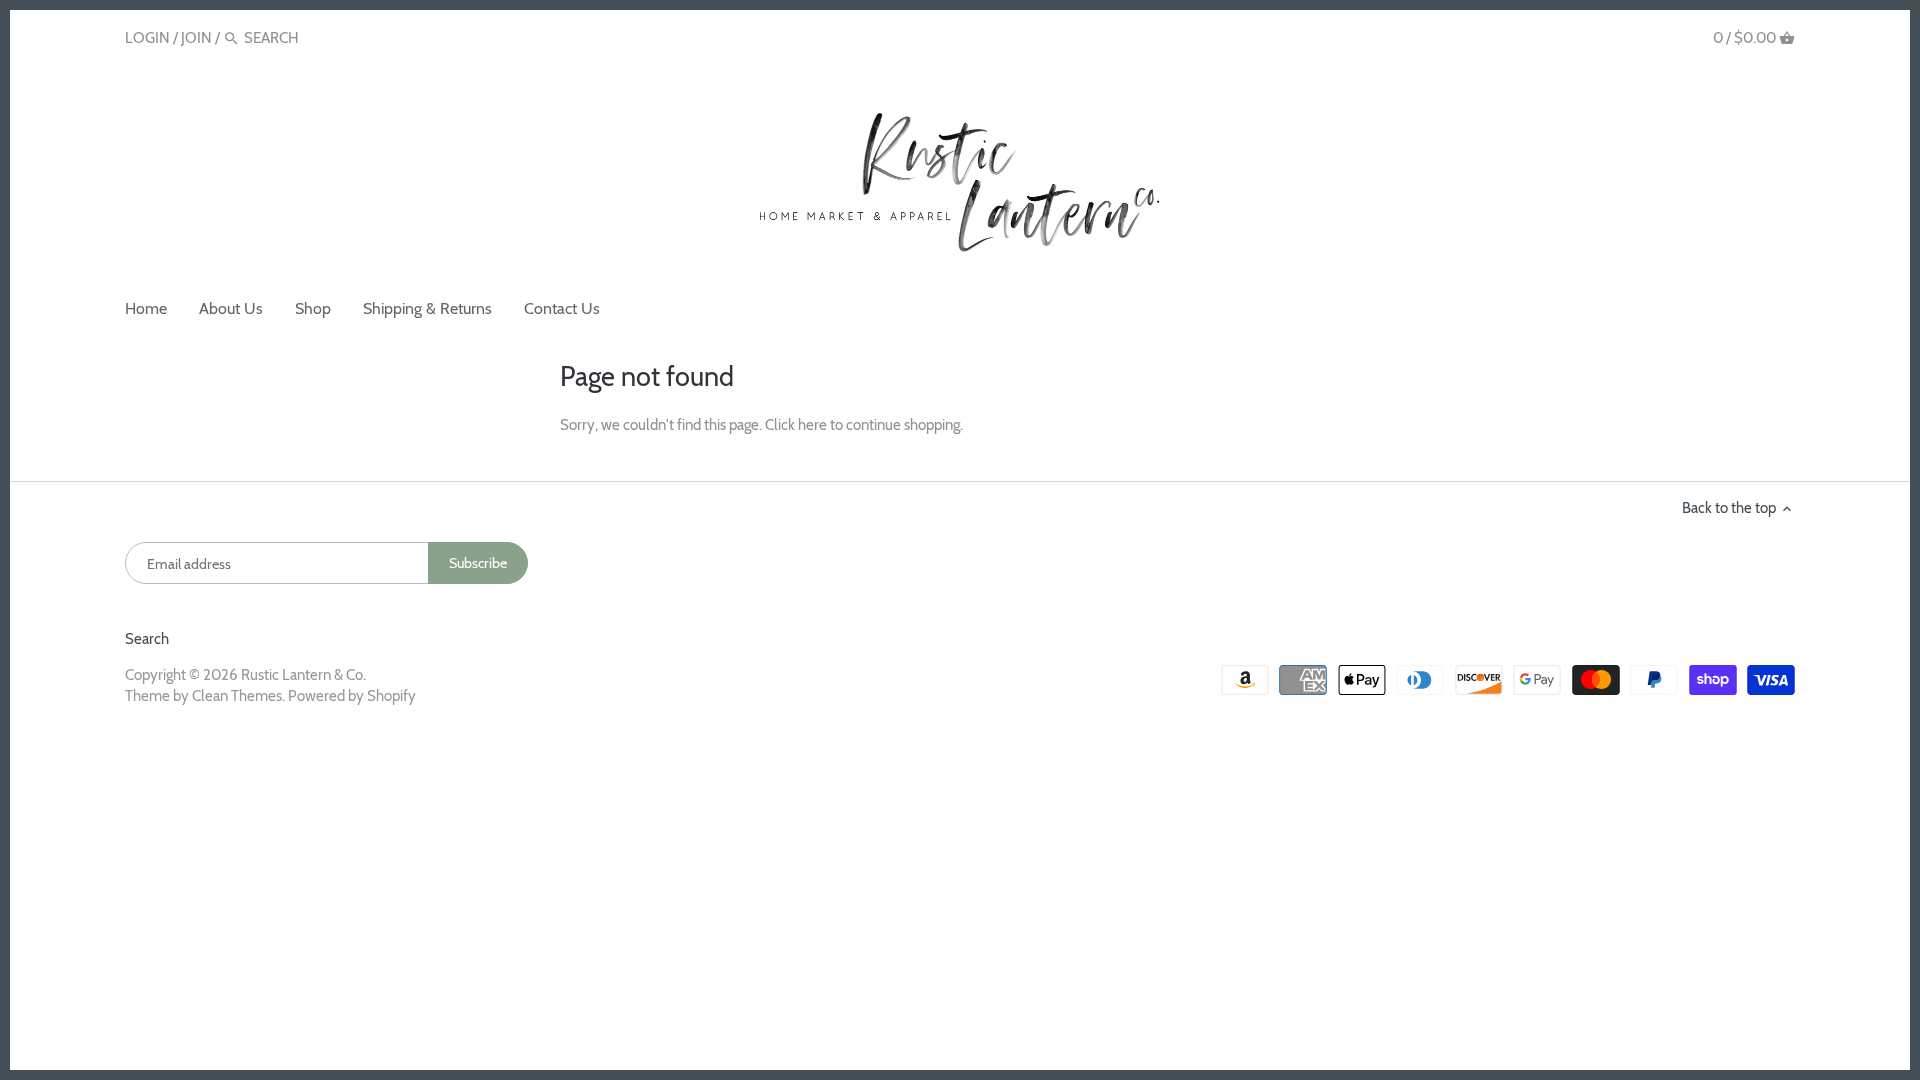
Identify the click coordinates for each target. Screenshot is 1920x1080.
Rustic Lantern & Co (302, 675)
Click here (796, 425)
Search (147, 639)
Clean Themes (237, 696)
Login (147, 38)
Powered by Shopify (352, 696)
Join (196, 38)
